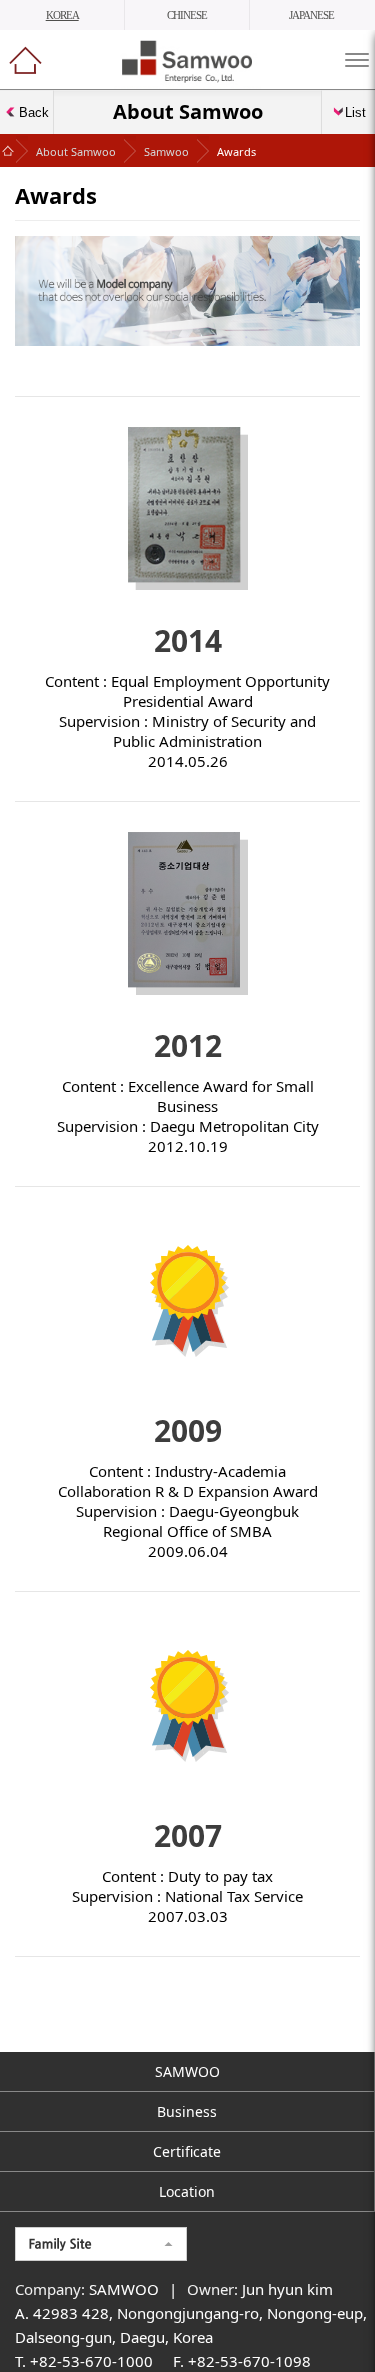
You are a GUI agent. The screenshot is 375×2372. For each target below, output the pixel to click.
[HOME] (25, 60)
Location (187, 2191)
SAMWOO (187, 2071)
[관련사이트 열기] (101, 2244)
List (355, 112)
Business (187, 2111)
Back (34, 112)
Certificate (187, 2151)
